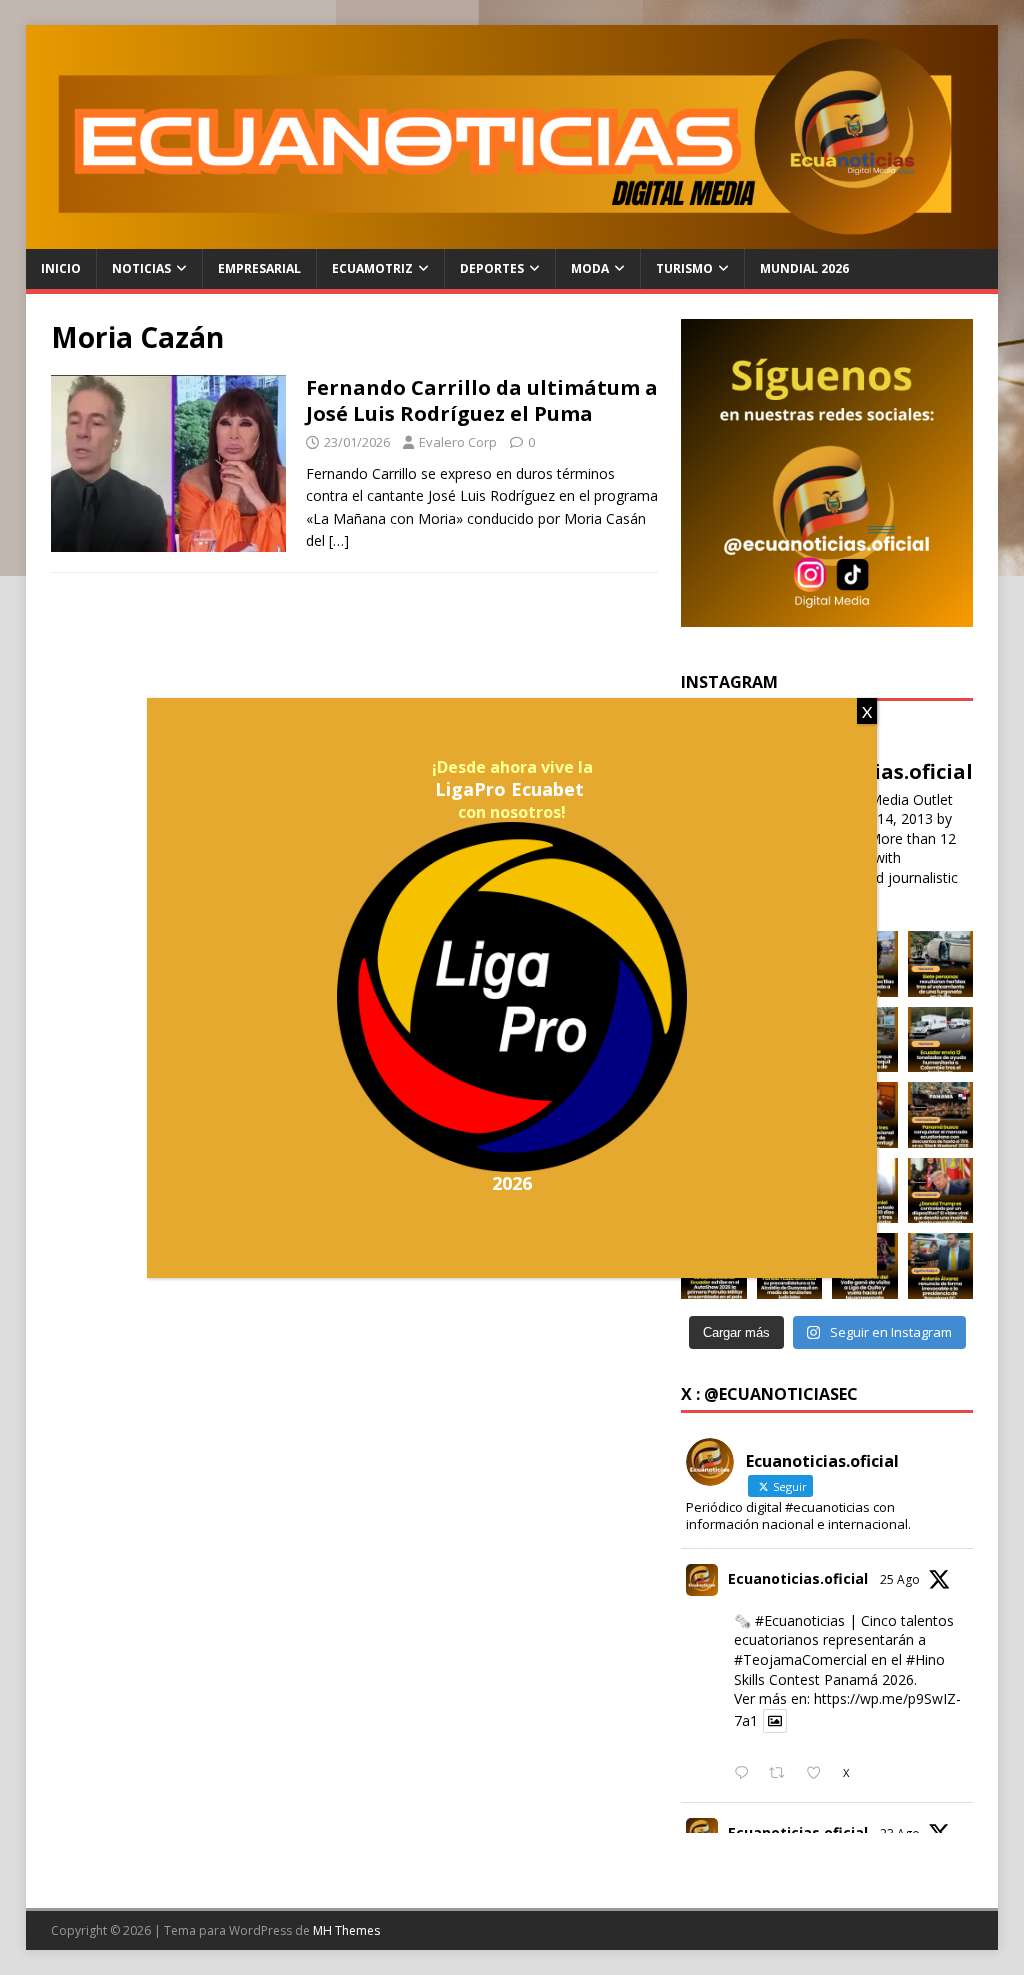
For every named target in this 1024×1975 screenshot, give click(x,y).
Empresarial (259, 268)
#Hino (925, 1659)
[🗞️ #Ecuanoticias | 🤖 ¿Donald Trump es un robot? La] (941, 1191)
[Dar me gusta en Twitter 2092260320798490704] (819, 1774)
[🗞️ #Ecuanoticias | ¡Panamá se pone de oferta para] (941, 1115)
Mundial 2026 (804, 268)
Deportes (492, 268)
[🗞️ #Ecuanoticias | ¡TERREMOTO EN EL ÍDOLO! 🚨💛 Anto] (941, 1266)
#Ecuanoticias (800, 1620)
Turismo (684, 268)
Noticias (141, 268)
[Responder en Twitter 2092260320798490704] (746, 1774)
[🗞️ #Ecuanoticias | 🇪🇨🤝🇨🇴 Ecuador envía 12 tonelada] (941, 1040)
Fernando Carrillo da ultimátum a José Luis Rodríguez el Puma (482, 400)
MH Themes (346, 1930)
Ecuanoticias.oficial (798, 1578)
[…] (339, 540)
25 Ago (900, 1579)
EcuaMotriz (372, 268)
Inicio (61, 268)
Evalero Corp (458, 442)
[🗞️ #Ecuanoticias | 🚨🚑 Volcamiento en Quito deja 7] (941, 964)
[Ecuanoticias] (512, 237)
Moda (590, 268)
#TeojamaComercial (800, 1659)
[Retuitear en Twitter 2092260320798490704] (782, 1774)
